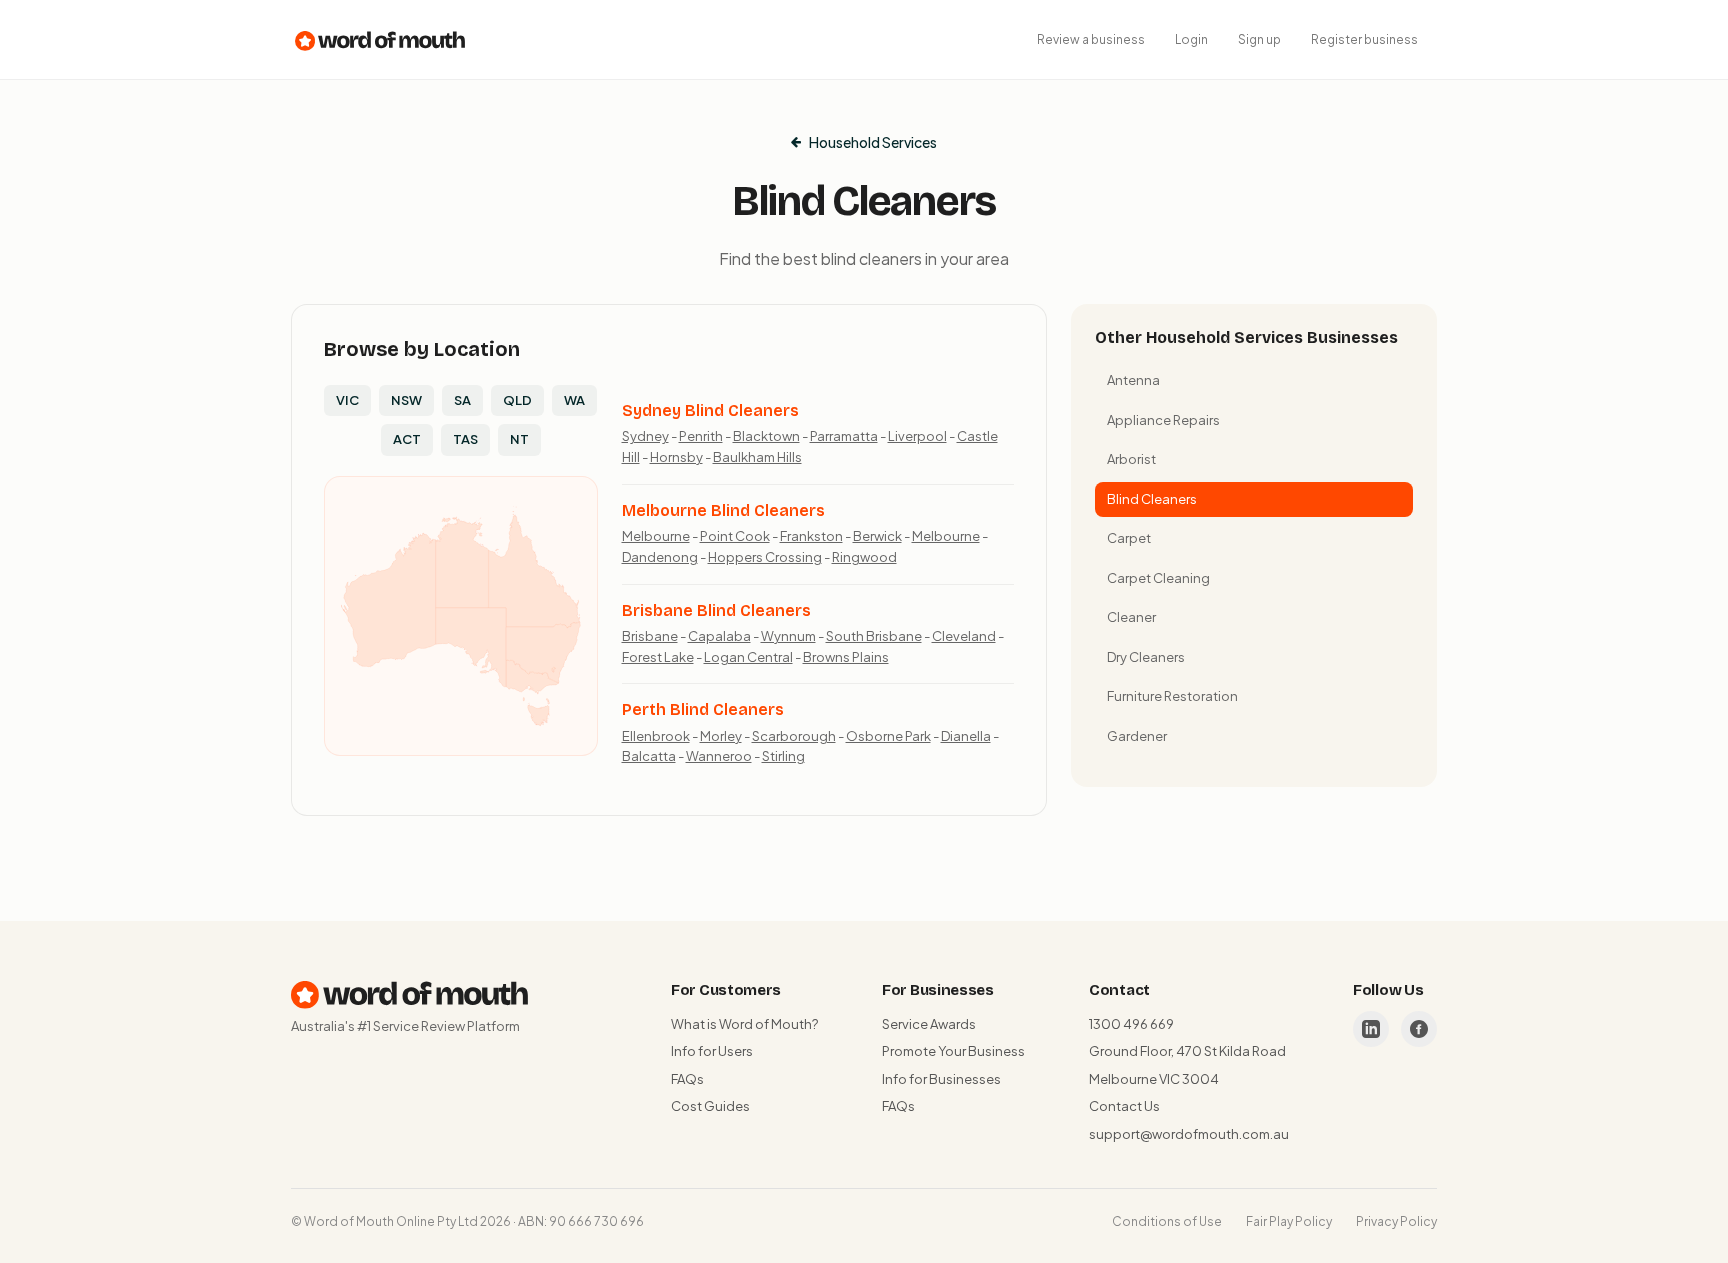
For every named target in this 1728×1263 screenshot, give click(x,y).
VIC (347, 400)
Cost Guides (710, 1106)
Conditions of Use (1167, 1221)
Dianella (966, 736)
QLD (517, 400)
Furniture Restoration (1172, 696)
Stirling (783, 756)
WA (574, 400)
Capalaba (719, 636)
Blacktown (766, 436)
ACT (407, 439)
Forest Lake (658, 657)
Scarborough (794, 736)
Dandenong (660, 557)
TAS (465, 439)
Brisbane (650, 636)
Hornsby (676, 457)
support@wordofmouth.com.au (1189, 1134)
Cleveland (964, 636)
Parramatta (844, 436)
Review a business (1091, 39)
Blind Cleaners (1152, 499)
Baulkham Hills (757, 457)
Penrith (701, 436)
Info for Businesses (941, 1079)
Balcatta (649, 756)
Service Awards (929, 1024)
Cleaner (1131, 617)
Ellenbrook (656, 736)
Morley (721, 736)
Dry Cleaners (1146, 657)
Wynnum (788, 636)
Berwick (877, 536)
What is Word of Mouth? (744, 1024)
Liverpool (917, 436)
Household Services (873, 142)
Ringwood (864, 557)
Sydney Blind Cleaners (710, 410)
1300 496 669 (1131, 1024)
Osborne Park (888, 736)
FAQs (687, 1079)
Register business (1364, 39)
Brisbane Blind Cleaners (716, 610)
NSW (406, 400)
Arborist (1131, 459)
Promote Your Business (953, 1051)
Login (1191, 39)
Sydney (645, 436)
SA (462, 400)
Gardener (1137, 736)
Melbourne (656, 536)
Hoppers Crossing (765, 557)
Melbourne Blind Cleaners (723, 510)
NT (519, 439)
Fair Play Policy (1289, 1221)
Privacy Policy (1396, 1221)
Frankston (811, 536)
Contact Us (1124, 1106)
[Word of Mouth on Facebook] (1419, 1029)
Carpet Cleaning (1158, 578)
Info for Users (712, 1051)
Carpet (1129, 538)
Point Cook (735, 536)
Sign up (1259, 39)
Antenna (1133, 380)
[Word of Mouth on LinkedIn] (1371, 1029)
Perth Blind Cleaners (703, 709)
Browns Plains (846, 657)
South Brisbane (874, 636)
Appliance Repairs (1163, 420)
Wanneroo (719, 756)
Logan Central (748, 657)
